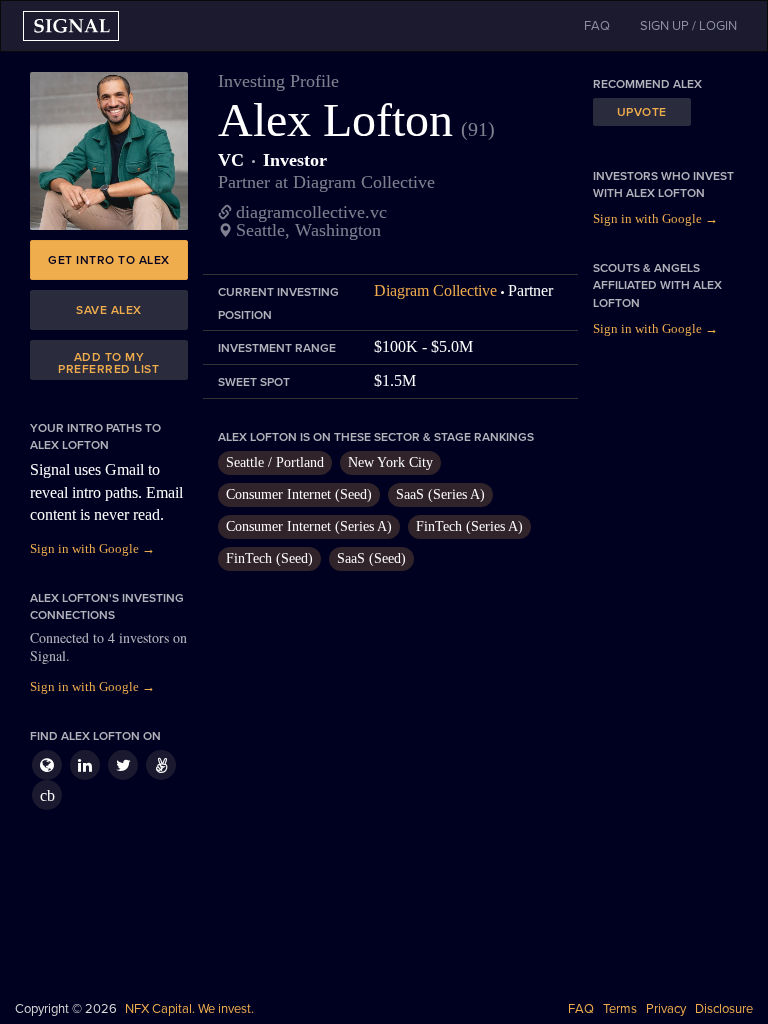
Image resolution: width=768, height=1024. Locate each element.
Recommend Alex (647, 84)
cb (47, 795)
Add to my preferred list (108, 363)
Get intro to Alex (109, 260)
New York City (390, 462)
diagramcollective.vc (311, 212)
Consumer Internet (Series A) (309, 526)
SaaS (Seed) (371, 558)
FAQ (581, 1009)
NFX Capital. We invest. (189, 1009)
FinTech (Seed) (269, 558)
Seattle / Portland (275, 462)
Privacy (666, 1009)
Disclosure (724, 1009)
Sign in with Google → (92, 548)
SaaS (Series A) (440, 494)
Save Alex (109, 310)
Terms (620, 1009)
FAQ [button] (597, 26)
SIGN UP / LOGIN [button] (688, 26)
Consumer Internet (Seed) (299, 494)
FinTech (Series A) (469, 526)
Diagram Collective (435, 290)
